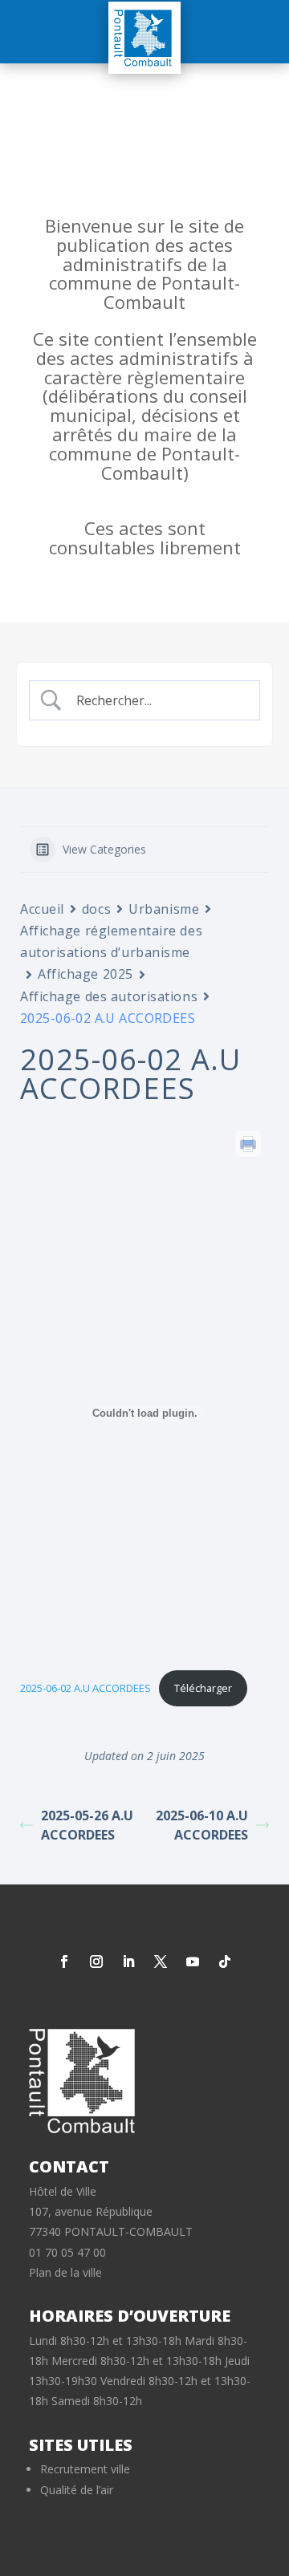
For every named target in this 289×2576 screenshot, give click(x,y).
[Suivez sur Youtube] (193, 1961)
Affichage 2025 (85, 974)
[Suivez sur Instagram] (96, 1961)
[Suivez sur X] (161, 1961)
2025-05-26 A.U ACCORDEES (87, 1825)
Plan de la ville (65, 2272)
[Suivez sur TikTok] (225, 1961)
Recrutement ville (85, 2469)
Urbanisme (164, 909)
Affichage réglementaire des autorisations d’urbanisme (111, 941)
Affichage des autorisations (109, 996)
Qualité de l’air (77, 2490)
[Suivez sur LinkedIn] (128, 1961)
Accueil (42, 909)
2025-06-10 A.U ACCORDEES (202, 1825)
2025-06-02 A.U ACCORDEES (85, 1688)
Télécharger (203, 1688)
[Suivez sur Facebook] (64, 1961)
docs (96, 909)
